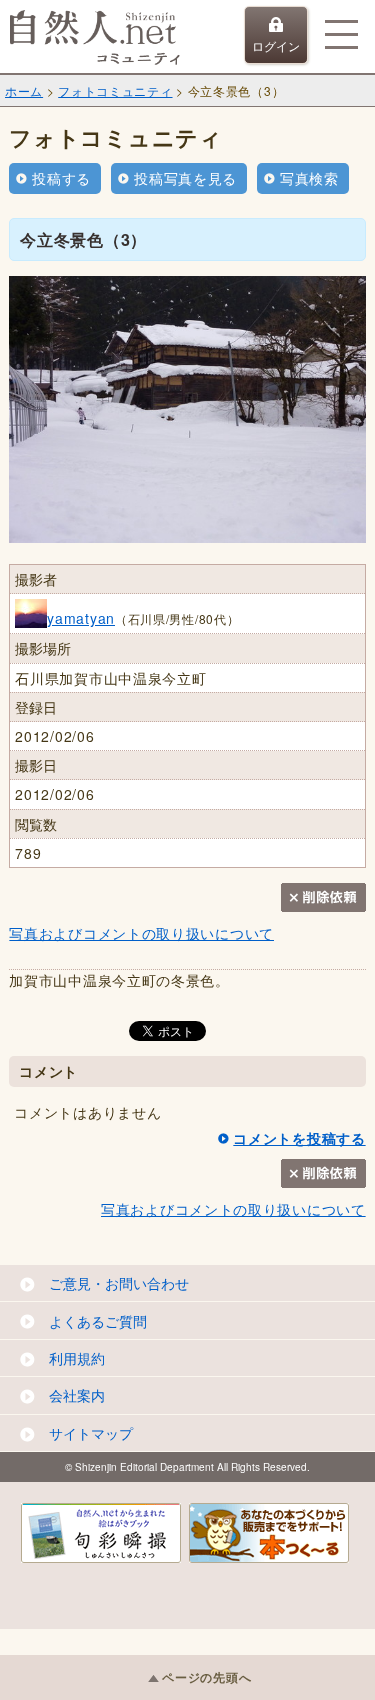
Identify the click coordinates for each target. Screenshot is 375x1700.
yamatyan (81, 618)
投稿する (61, 178)
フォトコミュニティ (115, 90)
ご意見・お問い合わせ (119, 1283)
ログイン (276, 45)
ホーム (24, 90)
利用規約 (77, 1358)
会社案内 (77, 1395)
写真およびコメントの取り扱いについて (141, 933)
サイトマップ (91, 1433)
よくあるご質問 (98, 1321)
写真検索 (309, 178)
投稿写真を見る (185, 178)
